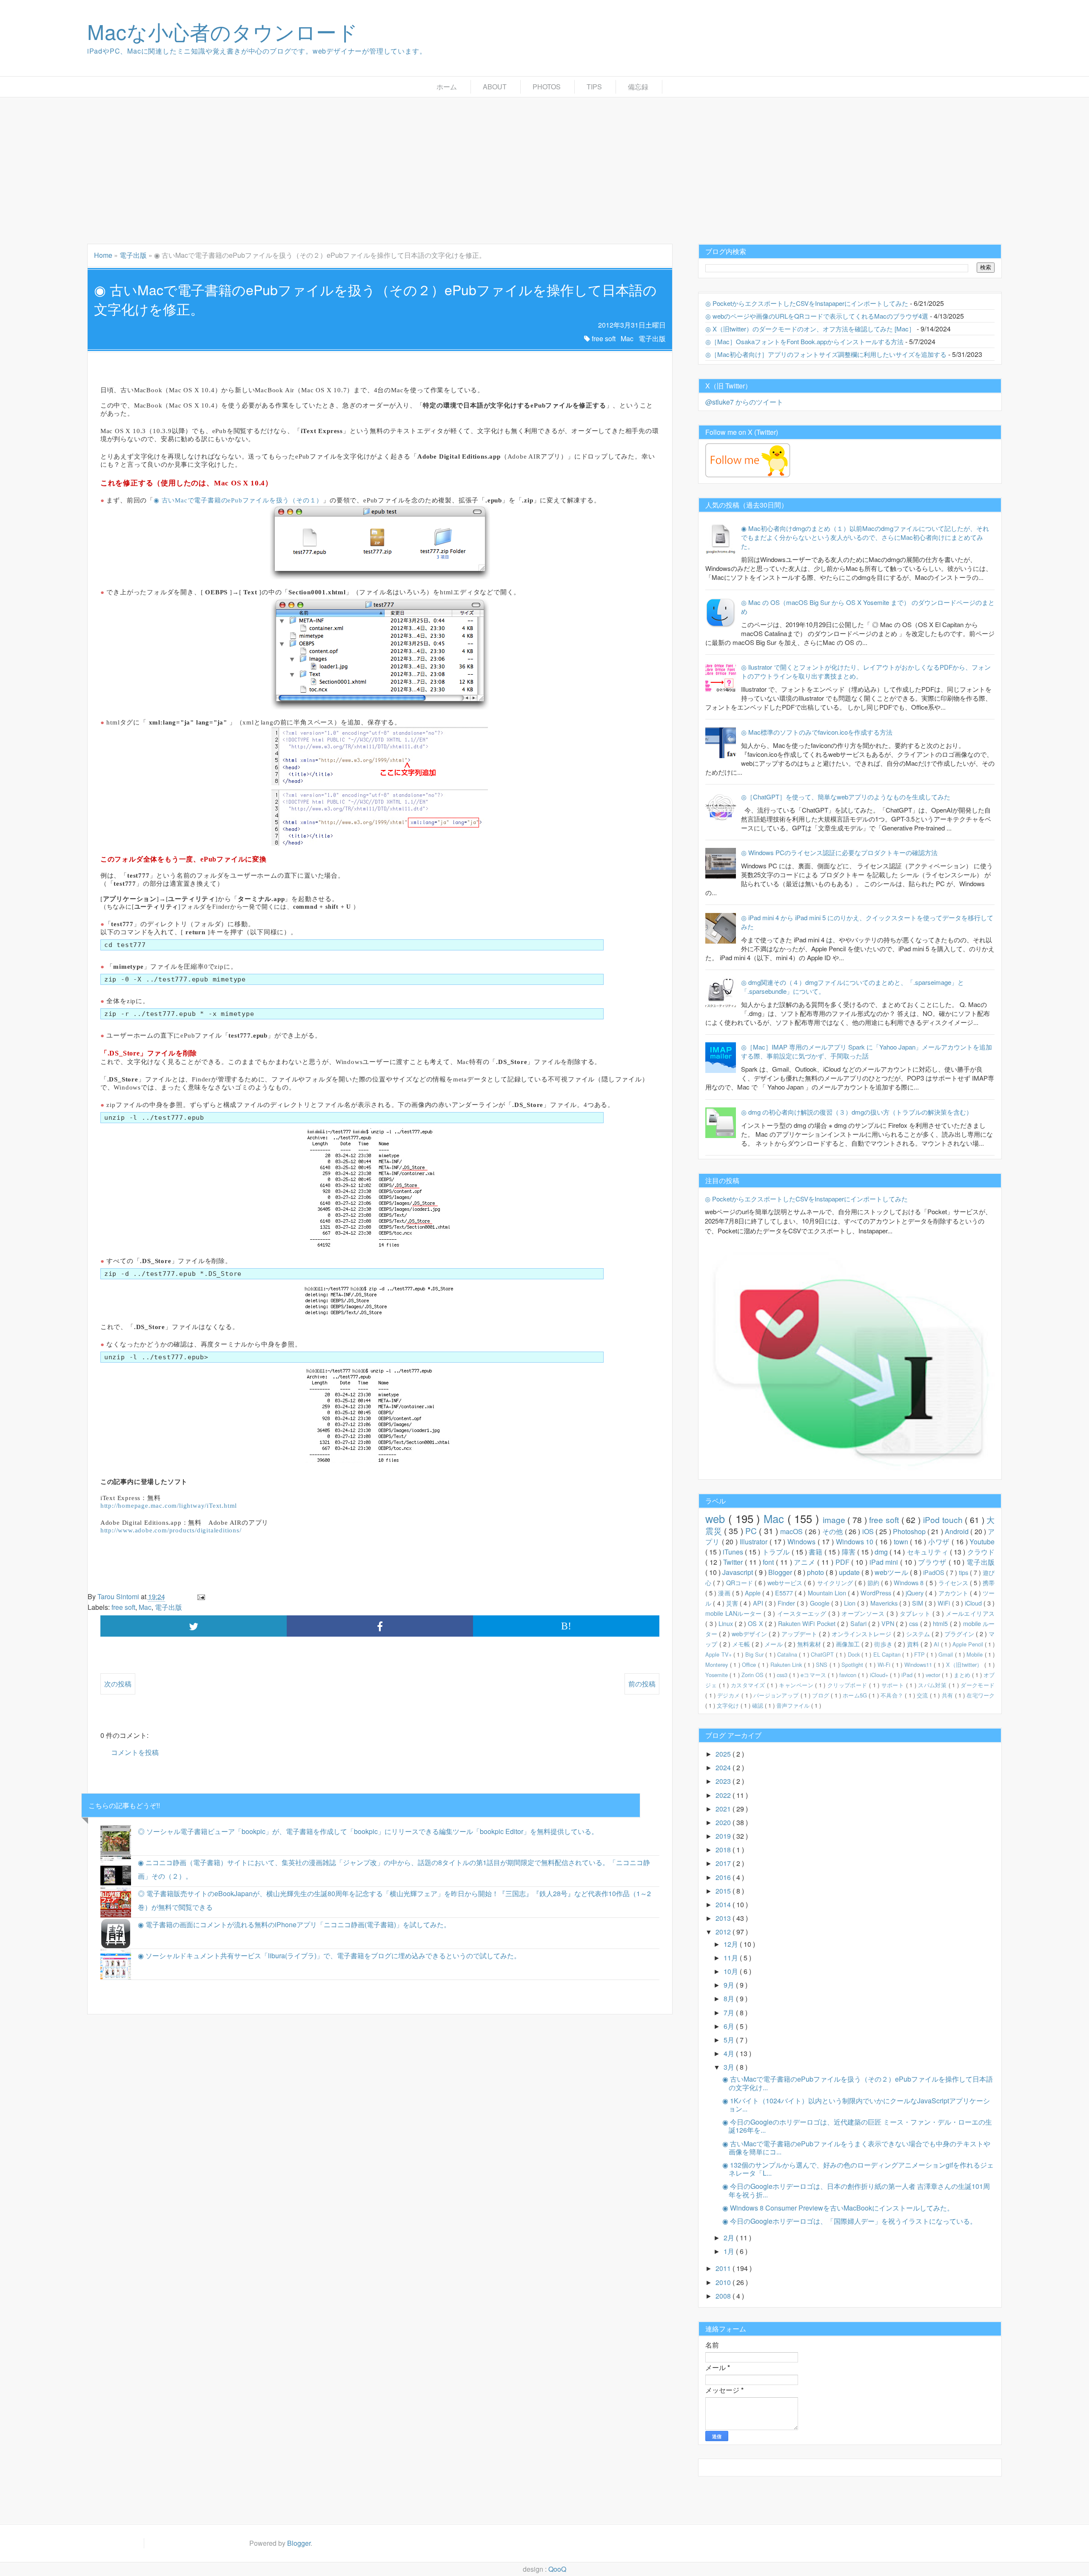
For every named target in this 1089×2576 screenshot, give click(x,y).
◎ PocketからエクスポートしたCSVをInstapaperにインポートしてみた (807, 303)
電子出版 (133, 255)
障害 (850, 1552)
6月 (730, 2026)
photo (816, 1572)
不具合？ (893, 1695)
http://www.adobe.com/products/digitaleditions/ (171, 1530)
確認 (758, 1705)
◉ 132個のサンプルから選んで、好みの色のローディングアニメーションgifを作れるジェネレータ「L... (858, 2169)
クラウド (981, 1552)
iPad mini (885, 1562)
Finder (787, 1603)
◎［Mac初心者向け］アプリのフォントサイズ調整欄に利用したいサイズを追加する (826, 354)
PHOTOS (547, 87)
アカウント (954, 1593)
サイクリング (836, 1582)
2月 (730, 2238)
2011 (724, 2268)
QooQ (557, 2569)
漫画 (725, 1593)
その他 (834, 1531)
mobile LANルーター (734, 1613)
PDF (844, 1562)
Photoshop (910, 1531)
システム (919, 1633)
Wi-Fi (885, 1665)
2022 (724, 1795)
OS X (756, 1623)
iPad (908, 1675)
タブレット (916, 1613)
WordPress (877, 1593)
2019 (724, 1836)
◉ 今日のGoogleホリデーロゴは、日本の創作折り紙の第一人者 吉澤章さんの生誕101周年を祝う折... (856, 2190)
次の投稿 (118, 1684)
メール (774, 1644)
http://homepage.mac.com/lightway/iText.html (169, 1506)
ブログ (821, 1695)
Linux (727, 1623)
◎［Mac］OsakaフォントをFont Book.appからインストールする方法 (804, 341)
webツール (892, 1572)
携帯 (989, 1582)
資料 (914, 1644)
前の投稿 (642, 1684)
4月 (730, 2053)
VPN (889, 1623)
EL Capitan (888, 1654)
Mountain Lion (828, 1593)
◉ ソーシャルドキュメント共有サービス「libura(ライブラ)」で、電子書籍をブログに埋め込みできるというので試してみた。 (329, 1956)
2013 (724, 1918)
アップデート (800, 1633)
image (835, 1519)
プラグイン (960, 1633)
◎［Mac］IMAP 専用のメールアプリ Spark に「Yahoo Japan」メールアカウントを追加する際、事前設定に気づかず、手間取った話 (867, 1051)
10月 (732, 1971)
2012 (724, 1932)
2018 (724, 1850)
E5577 (785, 1593)
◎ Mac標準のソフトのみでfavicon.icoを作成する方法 (817, 732)
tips (964, 1572)
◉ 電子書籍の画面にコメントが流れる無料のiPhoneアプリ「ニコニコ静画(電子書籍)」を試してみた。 (294, 1924)
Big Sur (755, 1654)
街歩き (884, 1644)
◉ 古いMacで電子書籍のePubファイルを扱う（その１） (238, 500)
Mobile (975, 1654)
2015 (724, 1891)
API (759, 1603)
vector (934, 1675)
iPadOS (935, 1572)
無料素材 (810, 1644)
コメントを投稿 (135, 1752)
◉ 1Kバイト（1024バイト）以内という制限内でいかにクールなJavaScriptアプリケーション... (856, 2105)
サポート (894, 1685)
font (769, 1562)
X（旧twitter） (965, 1665)
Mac (627, 338)
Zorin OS (753, 1675)
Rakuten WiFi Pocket (808, 1623)
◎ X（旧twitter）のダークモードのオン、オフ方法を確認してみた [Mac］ (810, 329)
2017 (724, 1863)
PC (752, 1530)
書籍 (817, 1552)
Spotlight (853, 1665)
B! (566, 1626)
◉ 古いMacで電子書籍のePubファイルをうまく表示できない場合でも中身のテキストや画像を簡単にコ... (856, 2148)
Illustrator (755, 1542)
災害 (733, 1603)
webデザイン (750, 1633)
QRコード (740, 1582)
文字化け (729, 1705)
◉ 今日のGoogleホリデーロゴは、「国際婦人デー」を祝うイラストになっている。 (850, 2221)
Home (103, 255)
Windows (802, 1542)
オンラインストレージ (862, 1633)
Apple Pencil (969, 1644)
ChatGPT (823, 1654)
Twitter (734, 1562)
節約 (874, 1582)
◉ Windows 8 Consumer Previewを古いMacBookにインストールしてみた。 (838, 2208)
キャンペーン (797, 1685)
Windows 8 (909, 1582)
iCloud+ (880, 1675)
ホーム (447, 87)
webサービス (786, 1582)
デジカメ (729, 1695)
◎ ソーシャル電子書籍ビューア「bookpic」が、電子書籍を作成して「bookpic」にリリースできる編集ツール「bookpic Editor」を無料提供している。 (368, 1831)
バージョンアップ (777, 1695)
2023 (724, 1781)
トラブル (777, 1552)
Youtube (982, 1542)
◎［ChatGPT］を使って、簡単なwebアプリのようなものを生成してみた (846, 797)
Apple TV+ (719, 1654)
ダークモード (978, 1685)
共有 (948, 1695)
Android (958, 1531)
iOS (869, 1531)
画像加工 (849, 1644)
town (902, 1542)
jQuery (915, 1593)
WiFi (945, 1603)
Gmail (946, 1654)
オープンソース (864, 1613)
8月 (730, 1998)
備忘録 (638, 87)
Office (750, 1665)
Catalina (788, 1654)
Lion (851, 1603)
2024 (724, 1767)
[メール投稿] (200, 1596)
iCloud (974, 1603)
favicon (849, 1675)
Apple (754, 1593)
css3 (783, 1675)
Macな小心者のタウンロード (223, 31)
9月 (730, 1985)
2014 (724, 1904)
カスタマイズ (749, 1685)
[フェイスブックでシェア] (380, 1626)
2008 (724, 2296)
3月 (730, 2067)
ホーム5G (856, 1695)
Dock (855, 1654)
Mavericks (885, 1603)
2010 (724, 2282)
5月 (730, 2040)
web (717, 1518)
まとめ (963, 1675)
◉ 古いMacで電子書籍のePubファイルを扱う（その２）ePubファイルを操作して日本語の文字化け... (858, 2083)
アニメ (805, 1562)
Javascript (738, 1572)
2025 (724, 1754)
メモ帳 (742, 1644)
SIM (918, 1603)
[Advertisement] (544, 171)
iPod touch (944, 1519)
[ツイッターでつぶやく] (194, 1626)
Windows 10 (856, 1542)
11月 (732, 1958)
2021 (724, 1809)
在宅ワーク (981, 1695)
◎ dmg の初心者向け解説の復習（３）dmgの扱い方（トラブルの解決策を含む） (857, 1112)
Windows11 (919, 1665)
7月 (730, 2013)
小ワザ (940, 1542)
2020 (724, 1822)
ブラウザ (933, 1562)
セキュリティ (928, 1552)
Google (821, 1603)
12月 (732, 1944)
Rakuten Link (787, 1665)
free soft (604, 338)
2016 (724, 1877)
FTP (920, 1654)
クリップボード (848, 1685)
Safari (859, 1623)
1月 (730, 2251)
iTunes (734, 1552)
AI (937, 1644)
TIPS (594, 87)
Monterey (718, 1665)
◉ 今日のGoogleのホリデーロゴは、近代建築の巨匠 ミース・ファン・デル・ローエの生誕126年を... (857, 2126)
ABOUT (495, 87)
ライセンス (954, 1582)
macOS (792, 1531)
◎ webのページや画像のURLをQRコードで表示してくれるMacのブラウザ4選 (817, 316)
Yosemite (717, 1675)
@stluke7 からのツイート (744, 402)
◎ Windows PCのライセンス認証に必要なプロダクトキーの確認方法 (839, 852)
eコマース (814, 1675)
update (850, 1572)
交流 (923, 1695)
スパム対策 (933, 1685)
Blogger (781, 1572)
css (914, 1623)
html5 (941, 1623)
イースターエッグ (803, 1613)
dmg (882, 1552)
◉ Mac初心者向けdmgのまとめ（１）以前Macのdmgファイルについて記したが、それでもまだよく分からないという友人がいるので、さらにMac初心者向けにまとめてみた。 (865, 537)
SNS (823, 1665)
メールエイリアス (970, 1613)
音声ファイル (794, 1705)
